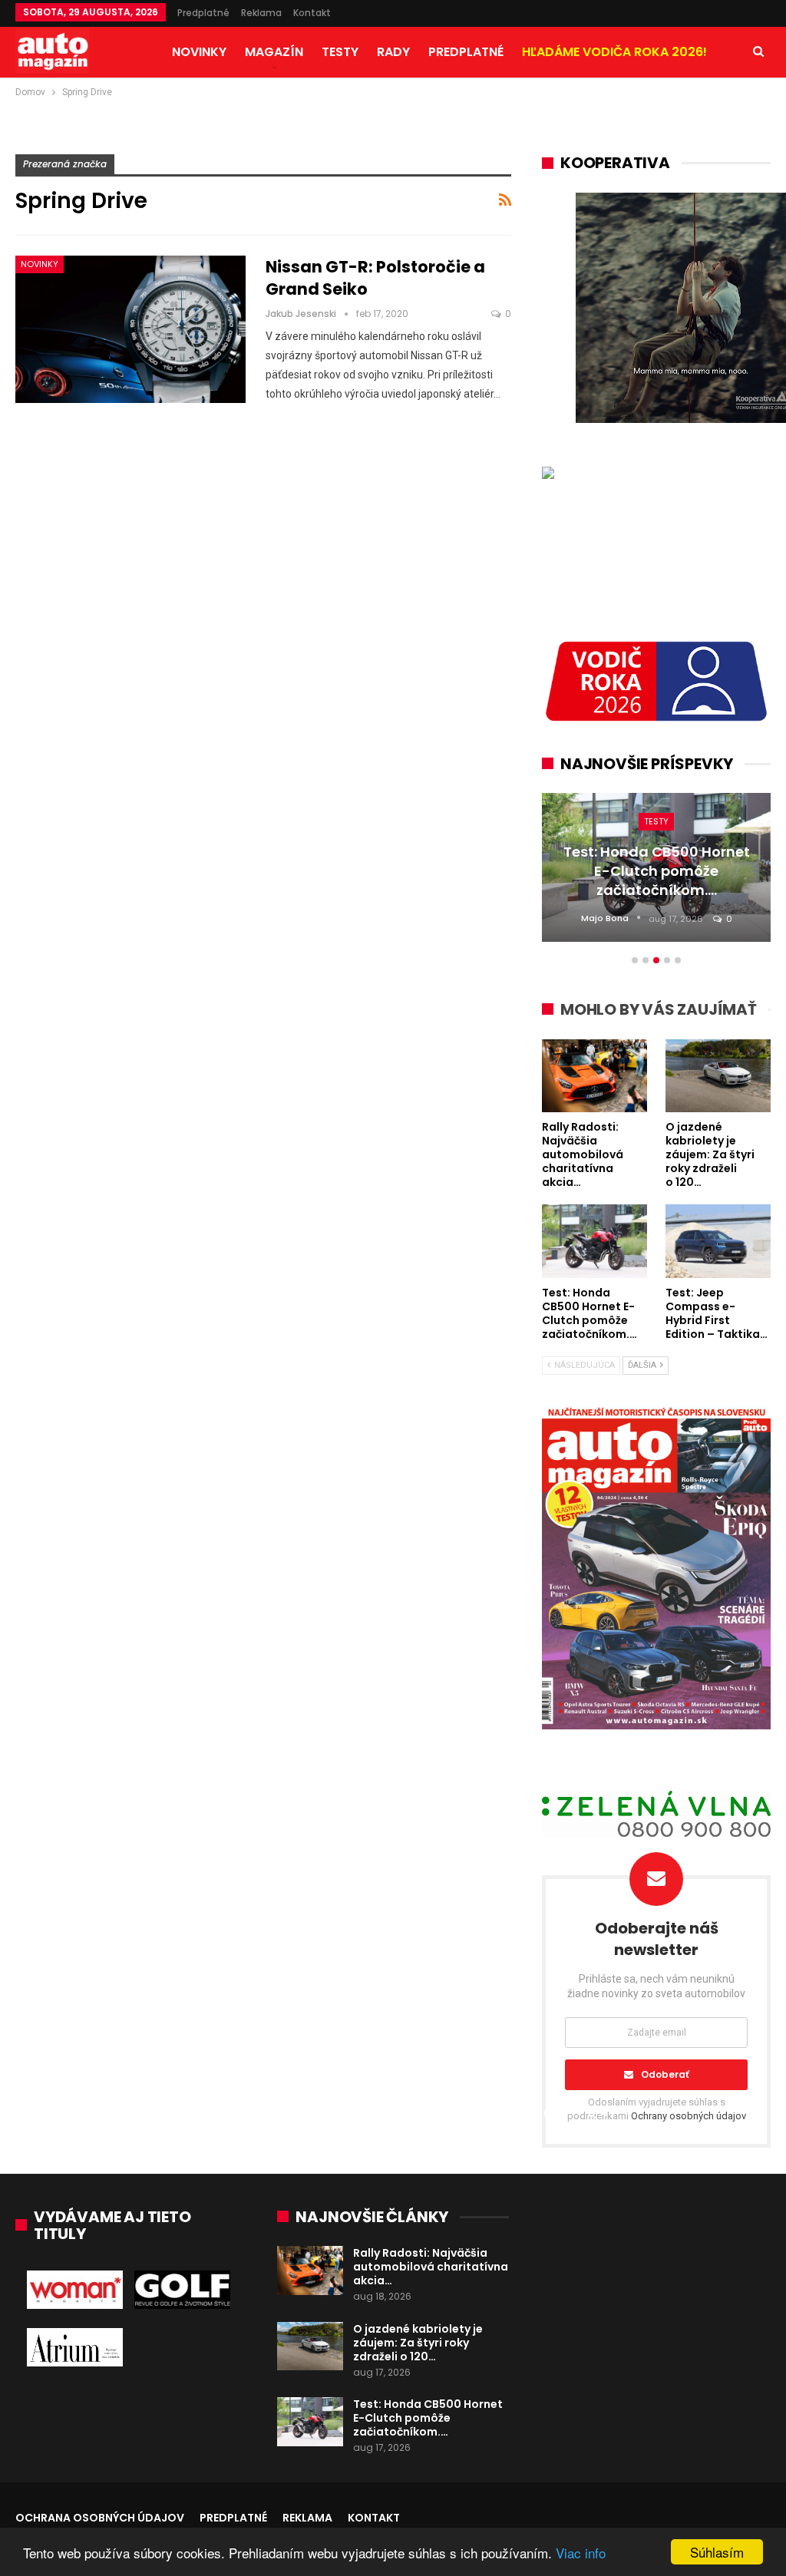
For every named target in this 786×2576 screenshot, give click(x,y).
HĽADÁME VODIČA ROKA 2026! (614, 52)
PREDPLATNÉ (466, 52)
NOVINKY (199, 52)
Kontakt (312, 13)
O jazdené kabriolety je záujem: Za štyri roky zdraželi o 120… (418, 2343)
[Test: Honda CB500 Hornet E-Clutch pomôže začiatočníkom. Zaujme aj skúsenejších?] (310, 2422)
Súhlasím (717, 2552)
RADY (393, 52)
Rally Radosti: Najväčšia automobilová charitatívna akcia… (431, 2267)
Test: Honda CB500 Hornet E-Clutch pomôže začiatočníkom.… (428, 2418)
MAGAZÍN (274, 52)
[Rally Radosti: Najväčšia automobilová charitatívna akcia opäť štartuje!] (310, 2271)
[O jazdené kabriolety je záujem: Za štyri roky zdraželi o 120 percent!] (310, 2346)
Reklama (261, 13)
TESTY (340, 52)
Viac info (581, 2553)
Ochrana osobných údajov (100, 2518)
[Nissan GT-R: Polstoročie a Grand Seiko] (130, 329)
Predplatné (203, 13)
